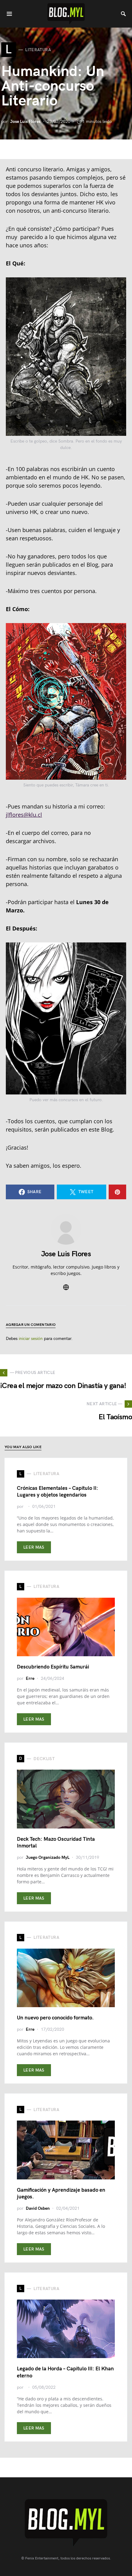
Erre (30, 1678)
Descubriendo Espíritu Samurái (53, 1667)
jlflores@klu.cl (24, 815)
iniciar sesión (31, 1339)
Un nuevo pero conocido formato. (55, 2018)
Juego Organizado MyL (48, 1857)
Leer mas (34, 1547)
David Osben (38, 2208)
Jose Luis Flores (25, 122)
